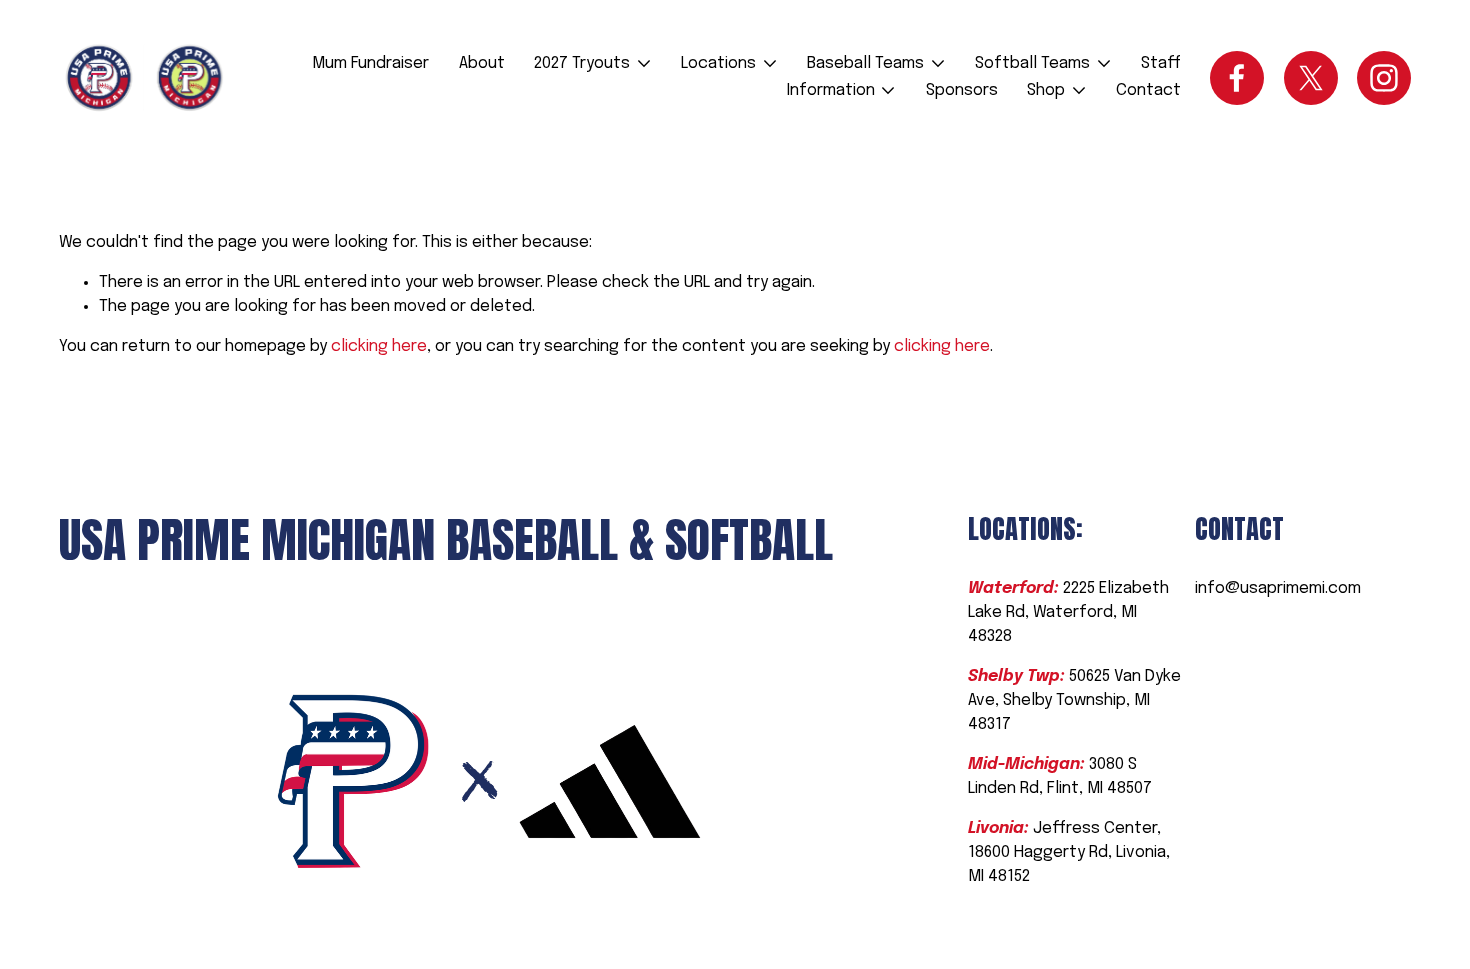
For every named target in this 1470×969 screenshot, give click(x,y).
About (482, 63)
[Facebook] (1237, 78)
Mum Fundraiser (370, 63)
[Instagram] (1384, 78)
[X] (1311, 78)
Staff (1161, 63)
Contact (1148, 90)
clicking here (379, 346)
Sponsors (962, 90)
